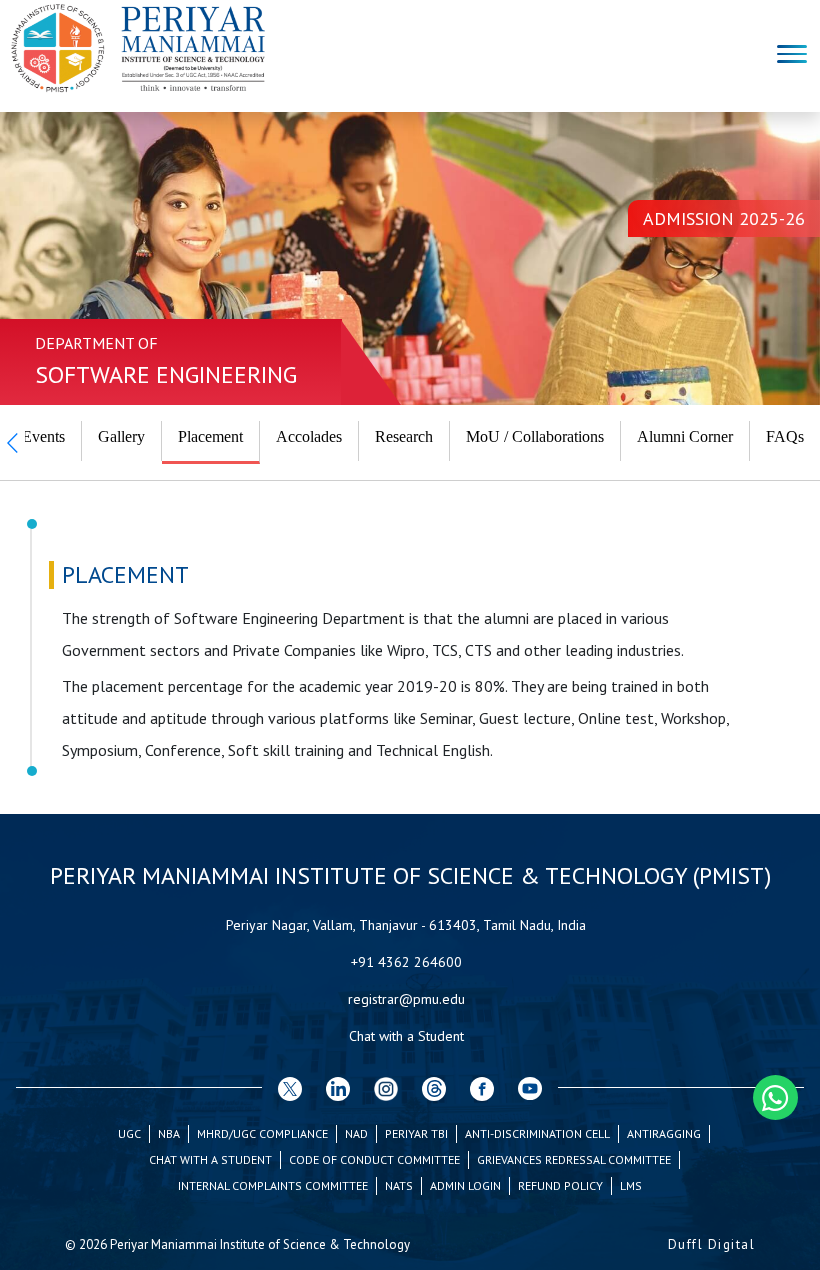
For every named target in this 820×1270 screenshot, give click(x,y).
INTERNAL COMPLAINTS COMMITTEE (273, 1185)
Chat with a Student (406, 1036)
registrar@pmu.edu (406, 999)
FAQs (785, 436)
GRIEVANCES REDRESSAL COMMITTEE (574, 1159)
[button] (12, 442)
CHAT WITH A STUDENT (210, 1159)
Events (43, 436)
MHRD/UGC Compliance (262, 1133)
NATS (399, 1185)
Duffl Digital (712, 1244)
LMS (631, 1185)
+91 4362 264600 (406, 962)
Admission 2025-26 (724, 218)
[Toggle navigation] (792, 56)
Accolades (309, 436)
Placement (210, 436)
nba (169, 1133)
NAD (356, 1133)
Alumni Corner (685, 436)
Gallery (121, 436)
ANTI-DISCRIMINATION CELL (537, 1133)
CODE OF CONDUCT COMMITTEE (374, 1159)
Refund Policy (560, 1185)
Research (404, 436)
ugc (129, 1133)
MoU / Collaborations (535, 436)
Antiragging (664, 1133)
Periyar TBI (416, 1133)
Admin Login (465, 1185)
